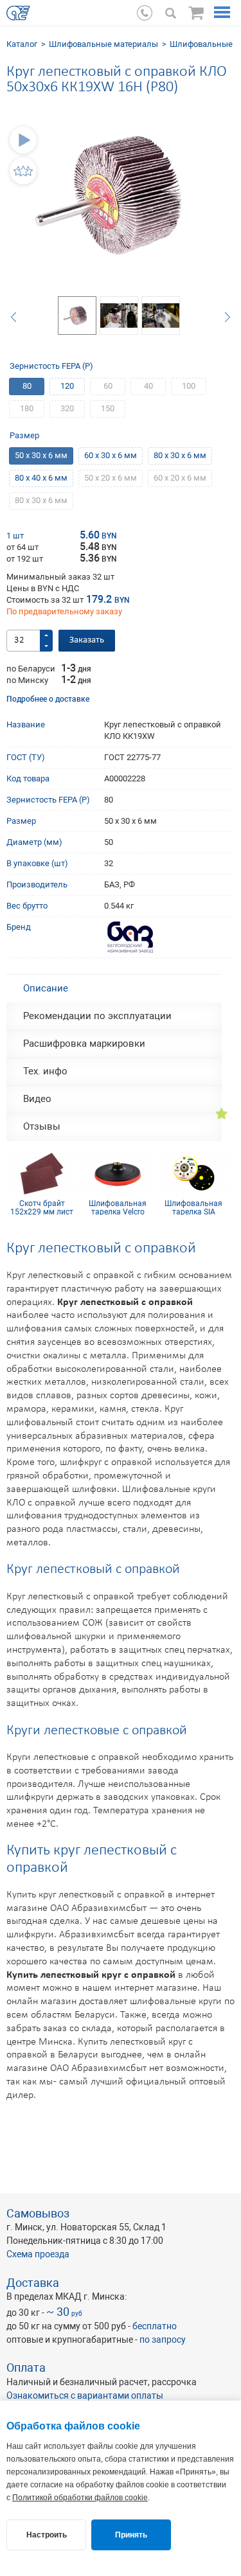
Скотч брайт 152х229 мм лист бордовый (42, 1207)
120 (67, 386)
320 (67, 408)
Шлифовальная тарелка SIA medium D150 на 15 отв (193, 1207)
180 (27, 408)
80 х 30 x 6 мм (180, 455)
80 (27, 386)
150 (108, 408)
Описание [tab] (46, 988)
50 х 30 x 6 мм (41, 455)
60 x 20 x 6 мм (180, 478)
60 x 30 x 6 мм (111, 455)
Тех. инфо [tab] (45, 1071)
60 (108, 386)
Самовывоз (38, 2213)
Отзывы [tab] (42, 1126)
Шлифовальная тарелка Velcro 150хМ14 (118, 1207)
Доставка (33, 2283)
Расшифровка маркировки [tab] (84, 1044)
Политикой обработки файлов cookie (80, 2498)
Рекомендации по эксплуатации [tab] (97, 1016)
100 (189, 386)
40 (148, 386)
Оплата (26, 2367)
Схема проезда (38, 2254)
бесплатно (155, 2326)
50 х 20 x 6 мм (111, 478)
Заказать (87, 640)
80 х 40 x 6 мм (41, 478)
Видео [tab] (37, 1099)
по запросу (163, 2340)
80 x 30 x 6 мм (41, 500)
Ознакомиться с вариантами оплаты (85, 2395)
